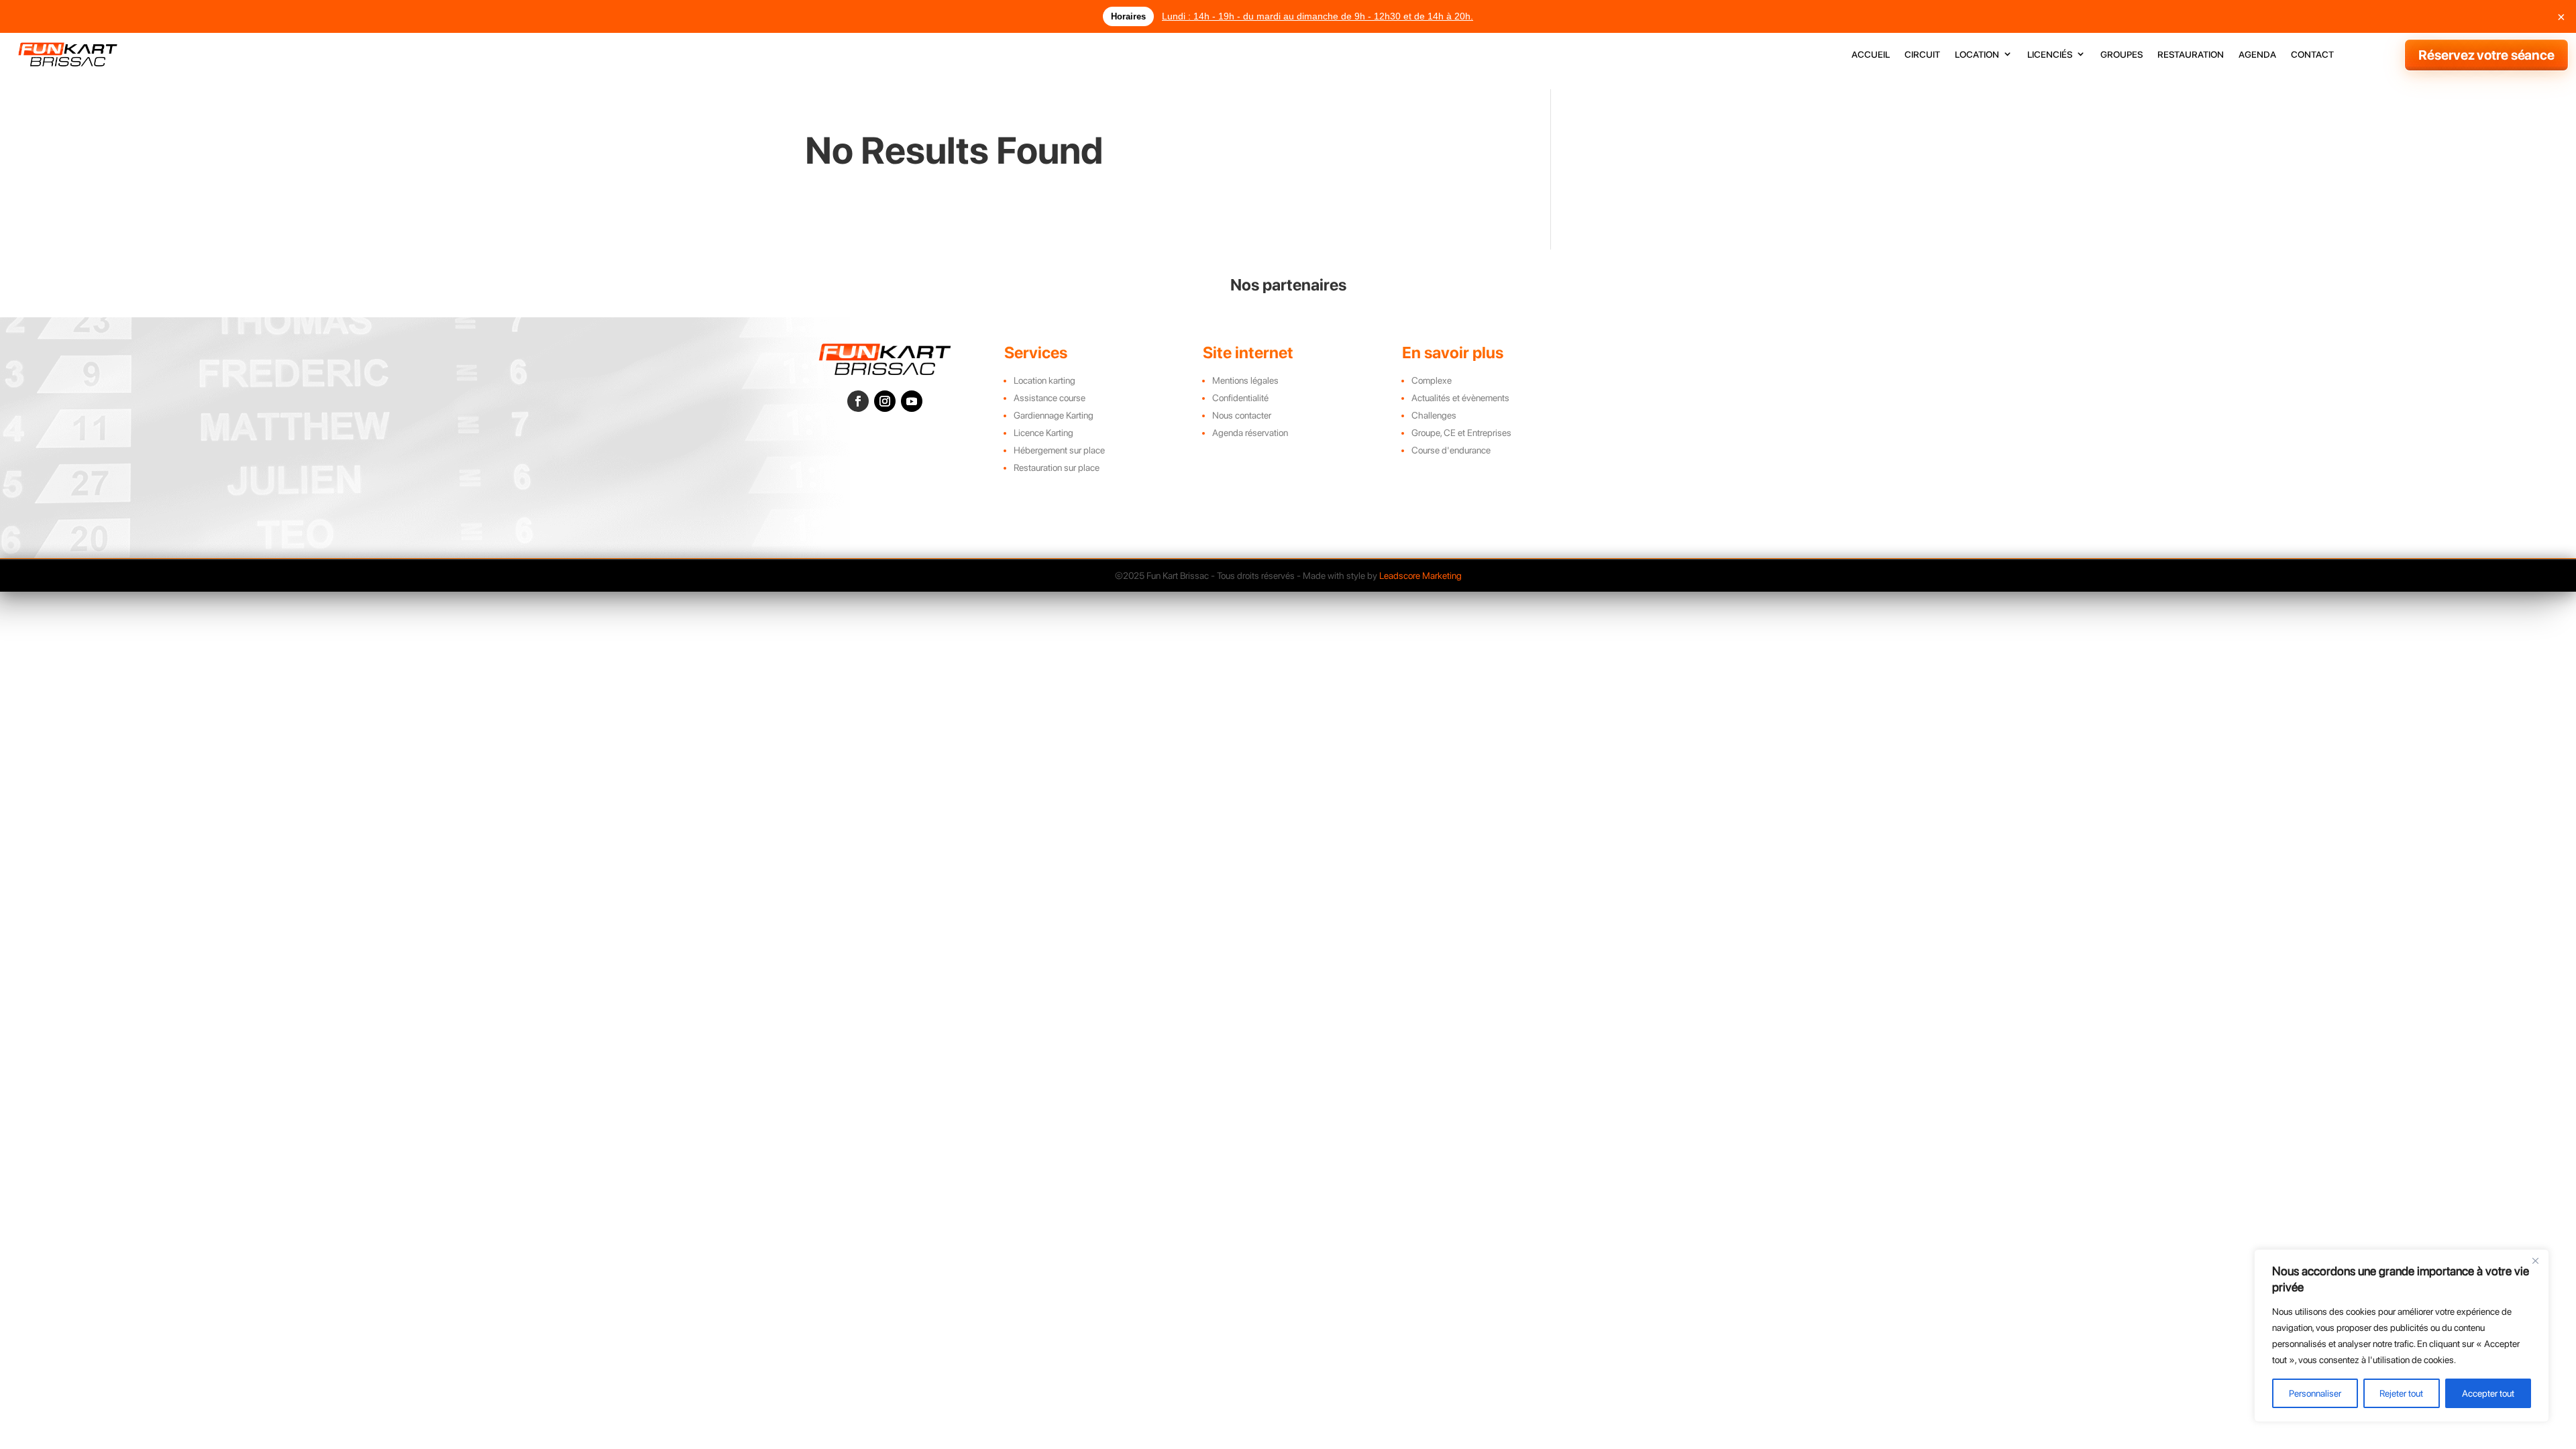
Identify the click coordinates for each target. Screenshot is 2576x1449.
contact (2312, 55)
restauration (2191, 55)
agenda (2257, 55)
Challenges (1434, 415)
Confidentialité (1240, 398)
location (1977, 55)
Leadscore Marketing (1420, 576)
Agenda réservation (1250, 433)
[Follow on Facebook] (858, 401)
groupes (2122, 55)
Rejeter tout (2401, 1393)
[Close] (2535, 1260)
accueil (1871, 55)
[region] (2402, 1336)
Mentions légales (1245, 380)
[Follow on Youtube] (912, 401)
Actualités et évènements (1460, 398)
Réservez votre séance (2486, 55)
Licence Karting (1043, 433)
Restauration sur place (1057, 468)
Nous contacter (1242, 415)
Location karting (1044, 380)
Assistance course (1050, 398)
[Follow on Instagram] (885, 401)
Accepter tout (2488, 1393)
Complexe (1432, 380)
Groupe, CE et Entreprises (1461, 433)
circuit (1922, 55)
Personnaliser (2315, 1393)
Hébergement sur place (1059, 450)
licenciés (2050, 55)
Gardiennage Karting (1054, 415)
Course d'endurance (1451, 450)
